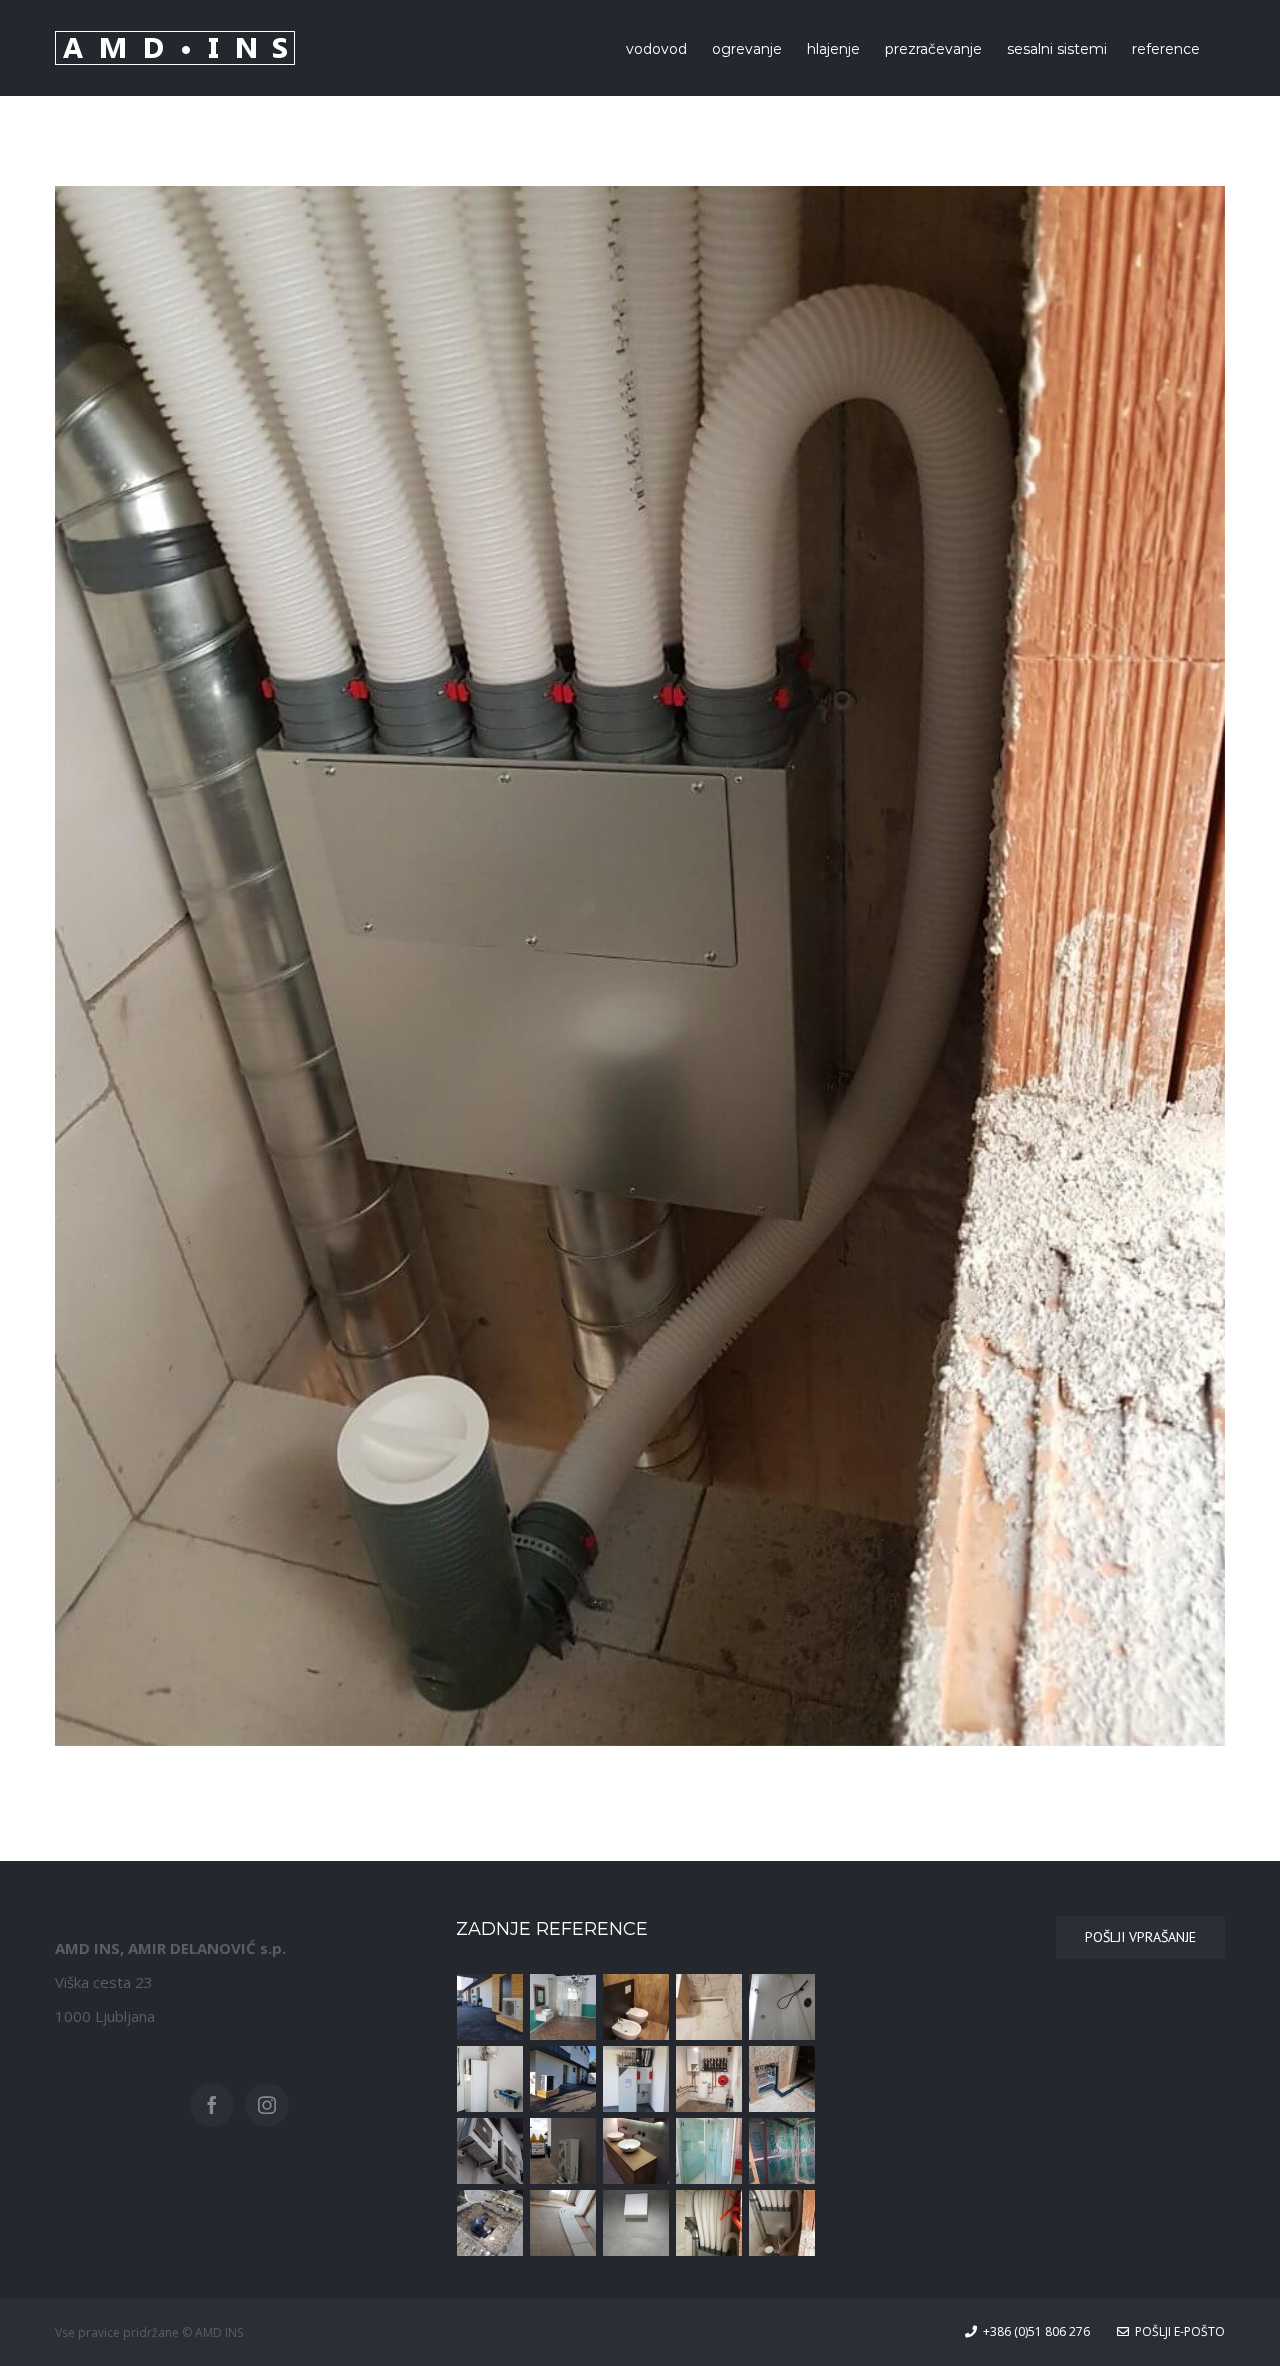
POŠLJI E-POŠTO (1177, 2331)
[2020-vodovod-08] (563, 2007)
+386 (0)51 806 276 (1033, 2331)
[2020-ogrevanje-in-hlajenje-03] (782, 2079)
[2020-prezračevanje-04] (563, 2223)
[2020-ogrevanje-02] (563, 2079)
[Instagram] (267, 2105)
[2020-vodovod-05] (782, 2007)
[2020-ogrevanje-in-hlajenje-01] (563, 2151)
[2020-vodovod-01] (490, 2223)
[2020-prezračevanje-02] (709, 2223)
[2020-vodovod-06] (709, 2007)
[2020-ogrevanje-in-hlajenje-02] (490, 2151)
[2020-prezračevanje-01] (782, 2223)
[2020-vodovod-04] (636, 2151)
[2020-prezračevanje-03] (636, 2223)
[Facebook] (212, 2105)
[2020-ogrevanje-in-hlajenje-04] (709, 2079)
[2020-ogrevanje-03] (490, 2079)
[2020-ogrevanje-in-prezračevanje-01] (636, 2079)
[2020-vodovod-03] (709, 2151)
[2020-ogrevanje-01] (490, 2007)
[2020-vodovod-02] (782, 2151)
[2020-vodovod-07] (636, 2007)
